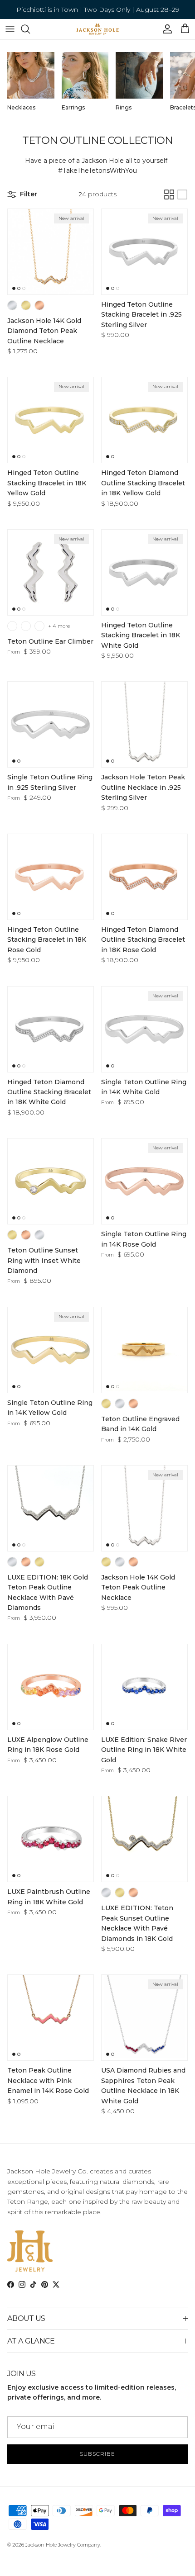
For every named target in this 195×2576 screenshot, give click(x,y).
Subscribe (97, 2454)
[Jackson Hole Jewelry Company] (97, 29)
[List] (182, 195)
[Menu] (10, 29)
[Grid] (169, 195)
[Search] (30, 29)
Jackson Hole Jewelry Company (63, 2545)
